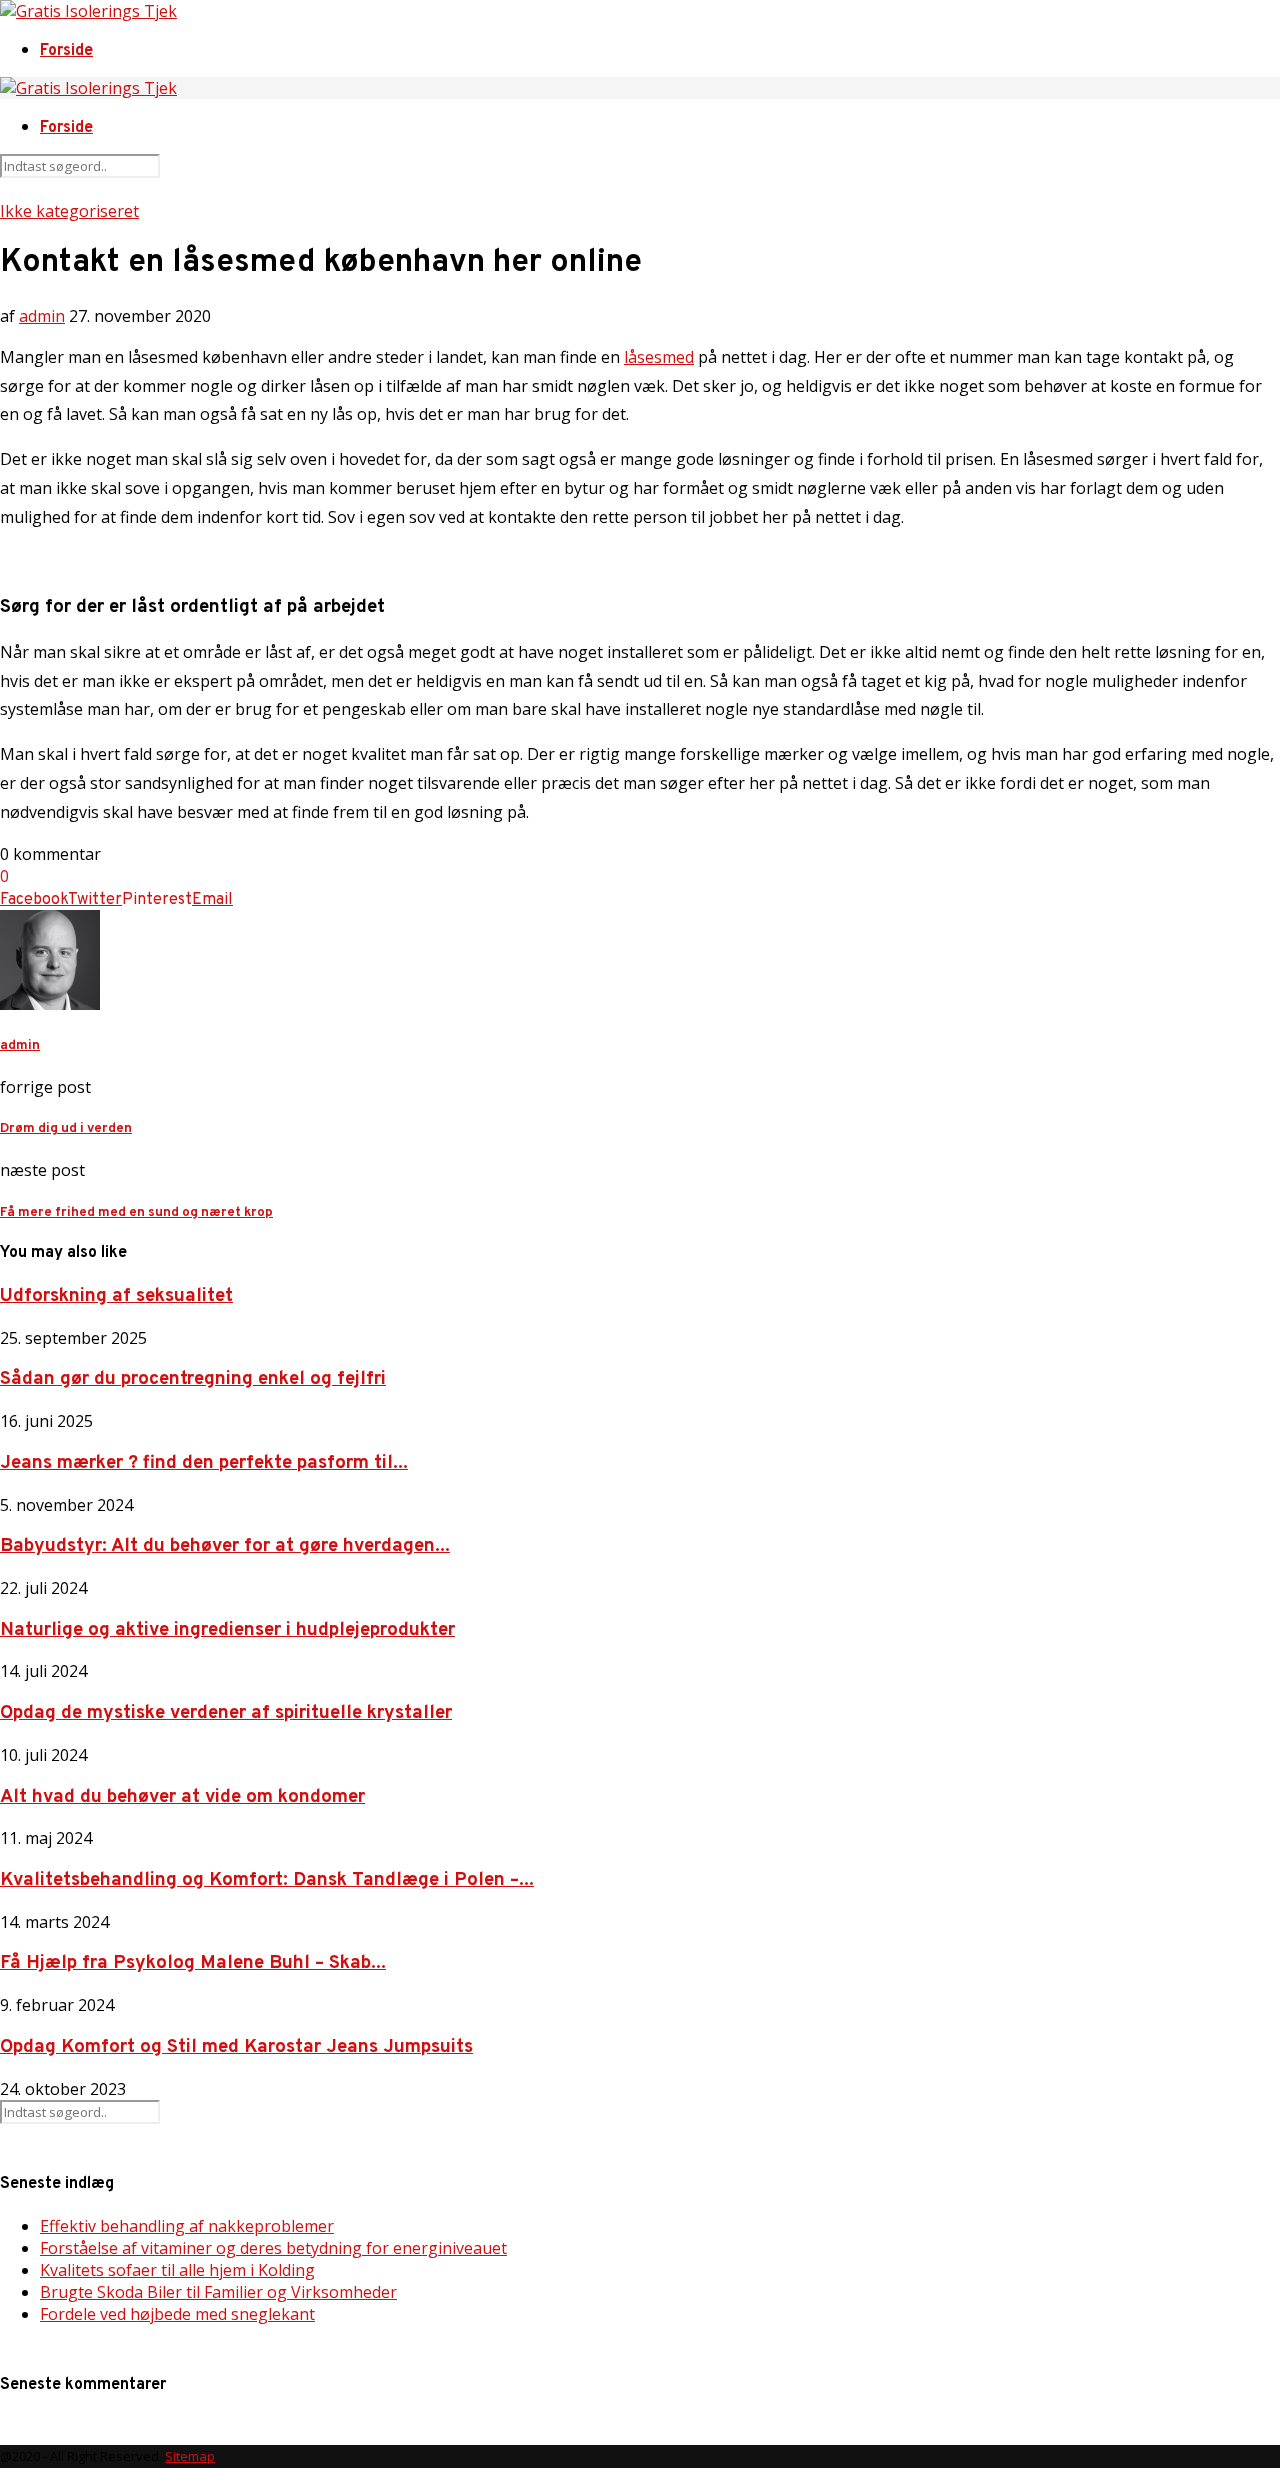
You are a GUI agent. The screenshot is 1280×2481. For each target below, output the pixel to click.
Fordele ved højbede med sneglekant (177, 2314)
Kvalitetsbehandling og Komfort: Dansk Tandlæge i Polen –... (267, 1880)
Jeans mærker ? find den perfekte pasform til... (204, 1463)
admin (42, 316)
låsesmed (659, 357)
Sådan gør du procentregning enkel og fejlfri (193, 1379)
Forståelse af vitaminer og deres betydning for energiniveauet (273, 2248)
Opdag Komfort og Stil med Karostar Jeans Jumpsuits (236, 2047)
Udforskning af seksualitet (116, 1296)
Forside (66, 51)
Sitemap (190, 2456)
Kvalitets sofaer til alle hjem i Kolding (177, 2270)
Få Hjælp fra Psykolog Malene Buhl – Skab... (193, 1963)
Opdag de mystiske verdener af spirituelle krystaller (226, 1713)
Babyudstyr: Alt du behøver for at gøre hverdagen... (225, 1546)
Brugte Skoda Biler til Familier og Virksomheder (218, 2292)
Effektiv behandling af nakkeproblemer (187, 2226)
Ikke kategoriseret (69, 211)
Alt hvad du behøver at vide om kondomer (182, 1797)
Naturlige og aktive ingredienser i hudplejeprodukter (227, 1630)
